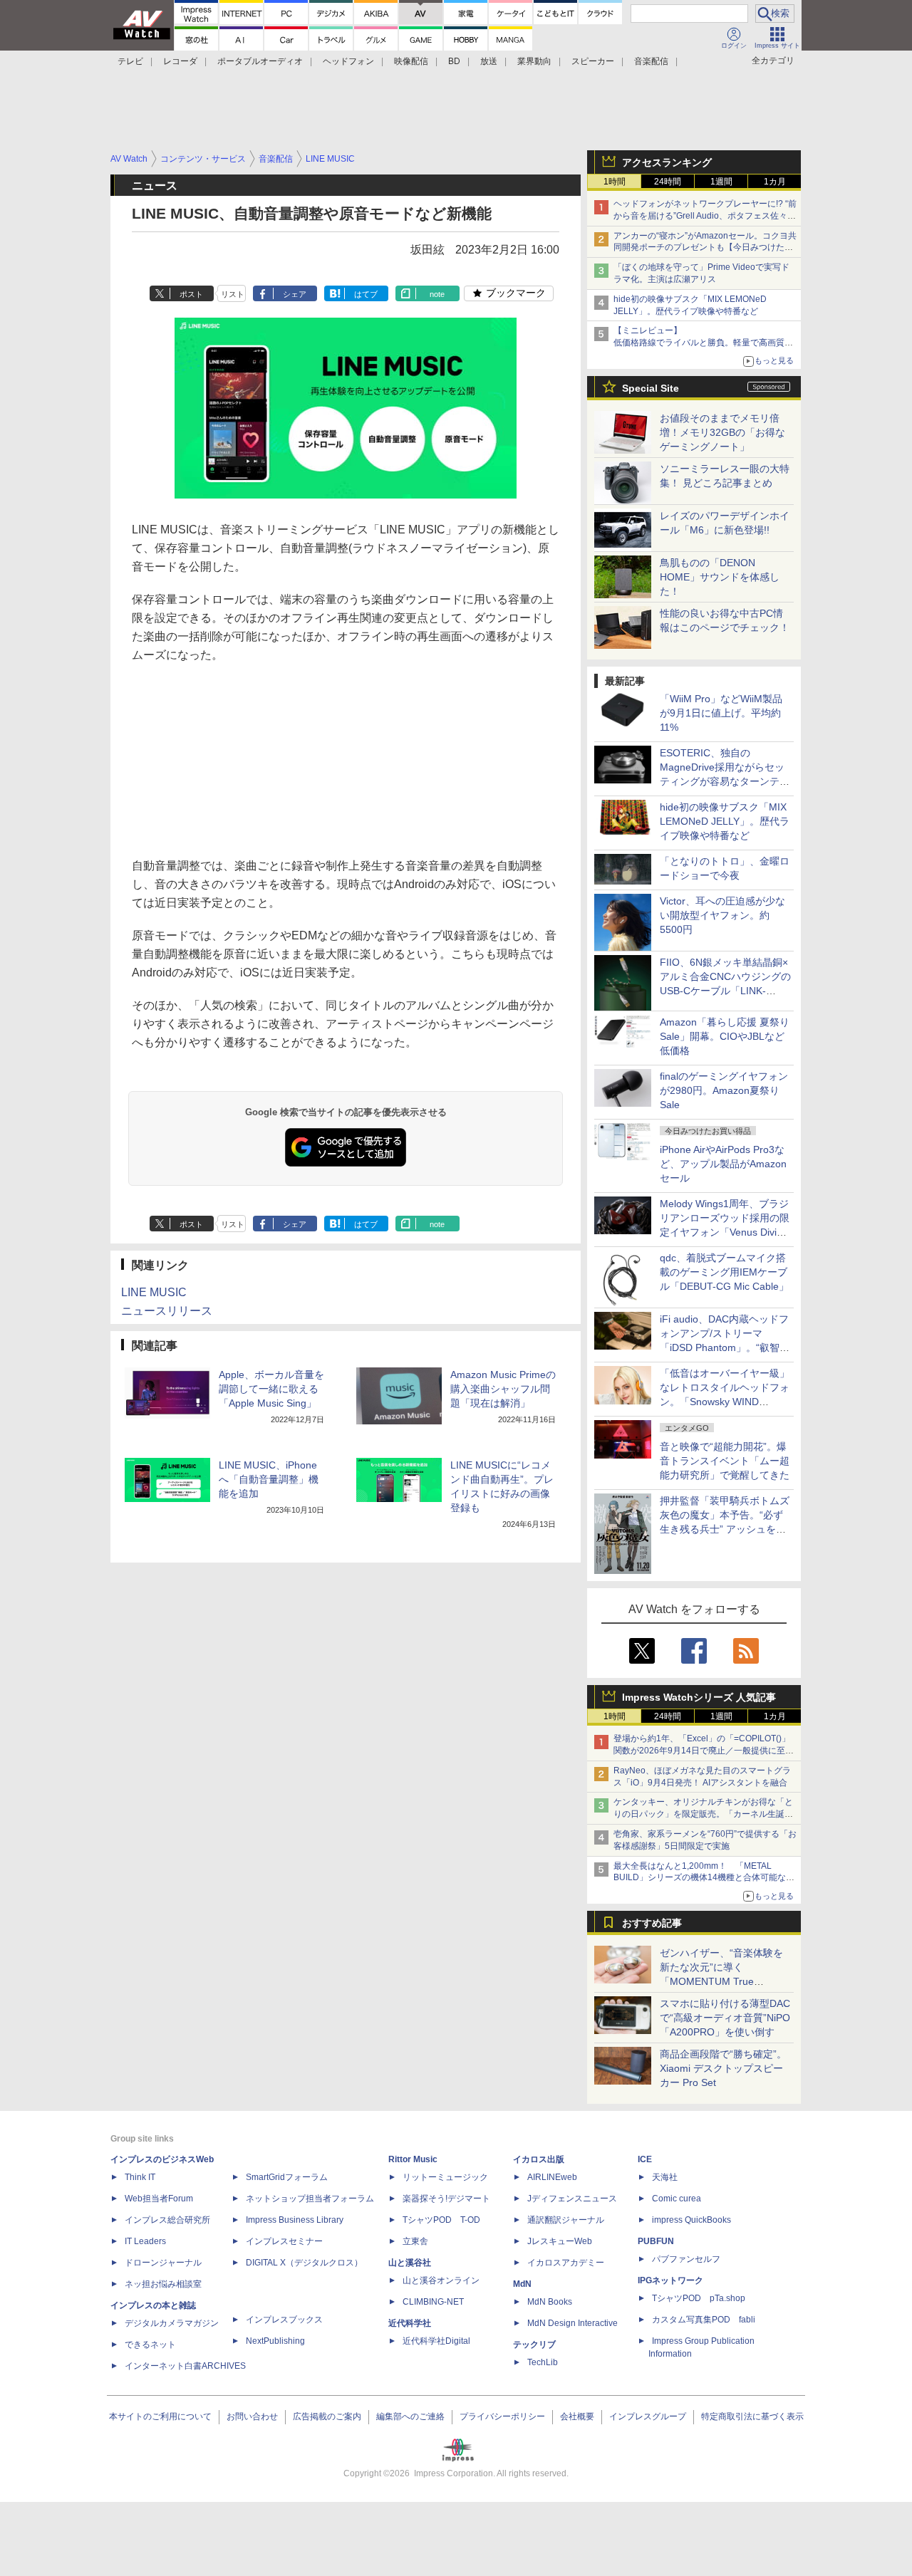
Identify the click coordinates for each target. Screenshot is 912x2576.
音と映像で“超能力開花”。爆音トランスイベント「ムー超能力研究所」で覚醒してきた (725, 1461)
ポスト (191, 294)
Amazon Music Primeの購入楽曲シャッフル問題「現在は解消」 (503, 1389)
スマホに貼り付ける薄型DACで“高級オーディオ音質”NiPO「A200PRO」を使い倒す (725, 2018)
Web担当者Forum (159, 2199)
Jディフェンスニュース (572, 2199)
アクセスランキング (667, 162)
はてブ (366, 294)
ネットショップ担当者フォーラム (310, 2199)
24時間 (668, 182)
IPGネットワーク (670, 2280)
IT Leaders (145, 2241)
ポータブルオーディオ (260, 61)
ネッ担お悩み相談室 (163, 2284)
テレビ (130, 61)
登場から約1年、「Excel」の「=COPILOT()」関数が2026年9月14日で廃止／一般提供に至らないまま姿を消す (704, 1751)
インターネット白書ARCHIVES (185, 2366)
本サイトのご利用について (160, 2416)
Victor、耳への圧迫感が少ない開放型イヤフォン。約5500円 (722, 915)
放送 (489, 61)
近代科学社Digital (436, 2341)
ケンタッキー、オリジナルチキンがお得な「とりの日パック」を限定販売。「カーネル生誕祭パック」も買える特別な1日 (703, 1814)
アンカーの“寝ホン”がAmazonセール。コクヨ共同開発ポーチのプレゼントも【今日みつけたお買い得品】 (705, 248)
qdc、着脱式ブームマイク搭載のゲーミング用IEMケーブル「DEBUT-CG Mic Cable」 (724, 1272)
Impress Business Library (295, 2220)
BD (454, 61)
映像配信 (411, 61)
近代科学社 (410, 2323)
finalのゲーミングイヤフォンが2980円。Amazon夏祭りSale (724, 1090)
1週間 (721, 182)
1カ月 (775, 182)
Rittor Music (413, 2159)
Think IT (140, 2177)
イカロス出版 (539, 2159)
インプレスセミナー (284, 2241)
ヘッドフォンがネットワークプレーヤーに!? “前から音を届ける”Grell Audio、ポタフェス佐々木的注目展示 (705, 216)
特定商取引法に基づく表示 (752, 2416)
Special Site (651, 388)
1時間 (615, 182)
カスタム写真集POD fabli (704, 2320)
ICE (645, 2159)
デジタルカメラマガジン (172, 2323)
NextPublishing (275, 2341)
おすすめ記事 (652, 1923)
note (437, 294)
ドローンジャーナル (163, 2263)
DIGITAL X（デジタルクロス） (304, 2263)
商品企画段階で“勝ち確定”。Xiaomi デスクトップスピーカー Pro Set (723, 2068)
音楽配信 (651, 61)
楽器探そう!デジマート (446, 2199)
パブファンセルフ (686, 2259)
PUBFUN (656, 2241)
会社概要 (577, 2416)
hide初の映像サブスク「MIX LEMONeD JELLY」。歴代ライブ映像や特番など (725, 821)
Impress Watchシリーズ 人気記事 (699, 1697)
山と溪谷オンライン (441, 2280)
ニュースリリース (167, 1311)
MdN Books (550, 2302)
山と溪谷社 (410, 2263)
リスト (233, 294)
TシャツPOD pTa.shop (699, 2298)
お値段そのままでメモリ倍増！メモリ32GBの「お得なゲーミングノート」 (722, 432)
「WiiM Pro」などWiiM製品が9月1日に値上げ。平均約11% (721, 713)
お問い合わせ (252, 2416)
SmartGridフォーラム (287, 2177)
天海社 (665, 2177)
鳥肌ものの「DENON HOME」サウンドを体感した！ (720, 577)
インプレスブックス (284, 2320)
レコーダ (180, 61)
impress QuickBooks (691, 2220)
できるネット (150, 2345)
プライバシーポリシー (502, 2416)
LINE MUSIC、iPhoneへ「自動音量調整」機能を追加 (269, 1479)
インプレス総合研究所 (167, 2220)
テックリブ (534, 2345)
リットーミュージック (445, 2177)
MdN (522, 2284)
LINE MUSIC (154, 1292)
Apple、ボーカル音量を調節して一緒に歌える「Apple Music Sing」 (271, 1389)
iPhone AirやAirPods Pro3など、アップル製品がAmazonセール (723, 1164)
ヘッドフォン (348, 61)
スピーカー (593, 61)
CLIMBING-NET (433, 2302)
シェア (295, 294)
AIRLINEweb (552, 2177)
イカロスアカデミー (566, 2263)
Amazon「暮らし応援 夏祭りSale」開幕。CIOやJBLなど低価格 (725, 1036)
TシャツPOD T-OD (441, 2220)
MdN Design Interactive (572, 2323)
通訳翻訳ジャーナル (566, 2220)
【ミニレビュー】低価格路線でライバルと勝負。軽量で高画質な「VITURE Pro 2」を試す (703, 343)
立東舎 (415, 2241)
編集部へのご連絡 (410, 2416)
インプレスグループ (648, 2416)
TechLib (543, 2362)
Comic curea (677, 2199)
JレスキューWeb (560, 2241)
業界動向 (534, 61)
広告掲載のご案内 (327, 2416)
